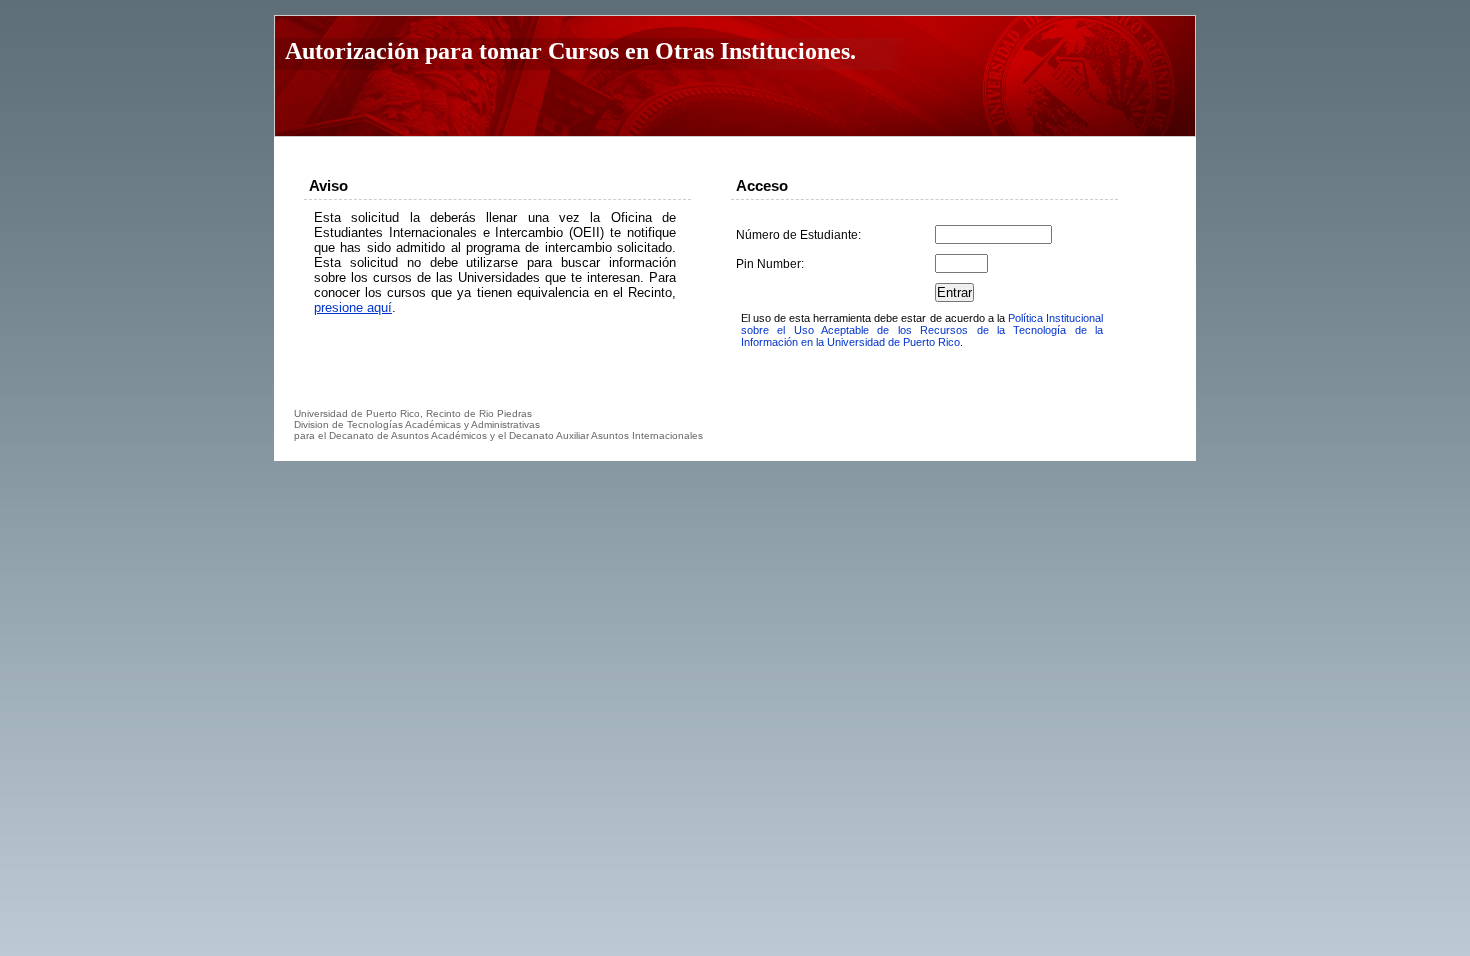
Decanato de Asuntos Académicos (408, 435)
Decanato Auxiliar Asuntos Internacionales (606, 435)
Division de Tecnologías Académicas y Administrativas (417, 424)
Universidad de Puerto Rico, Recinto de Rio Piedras (413, 413)
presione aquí (353, 307)
